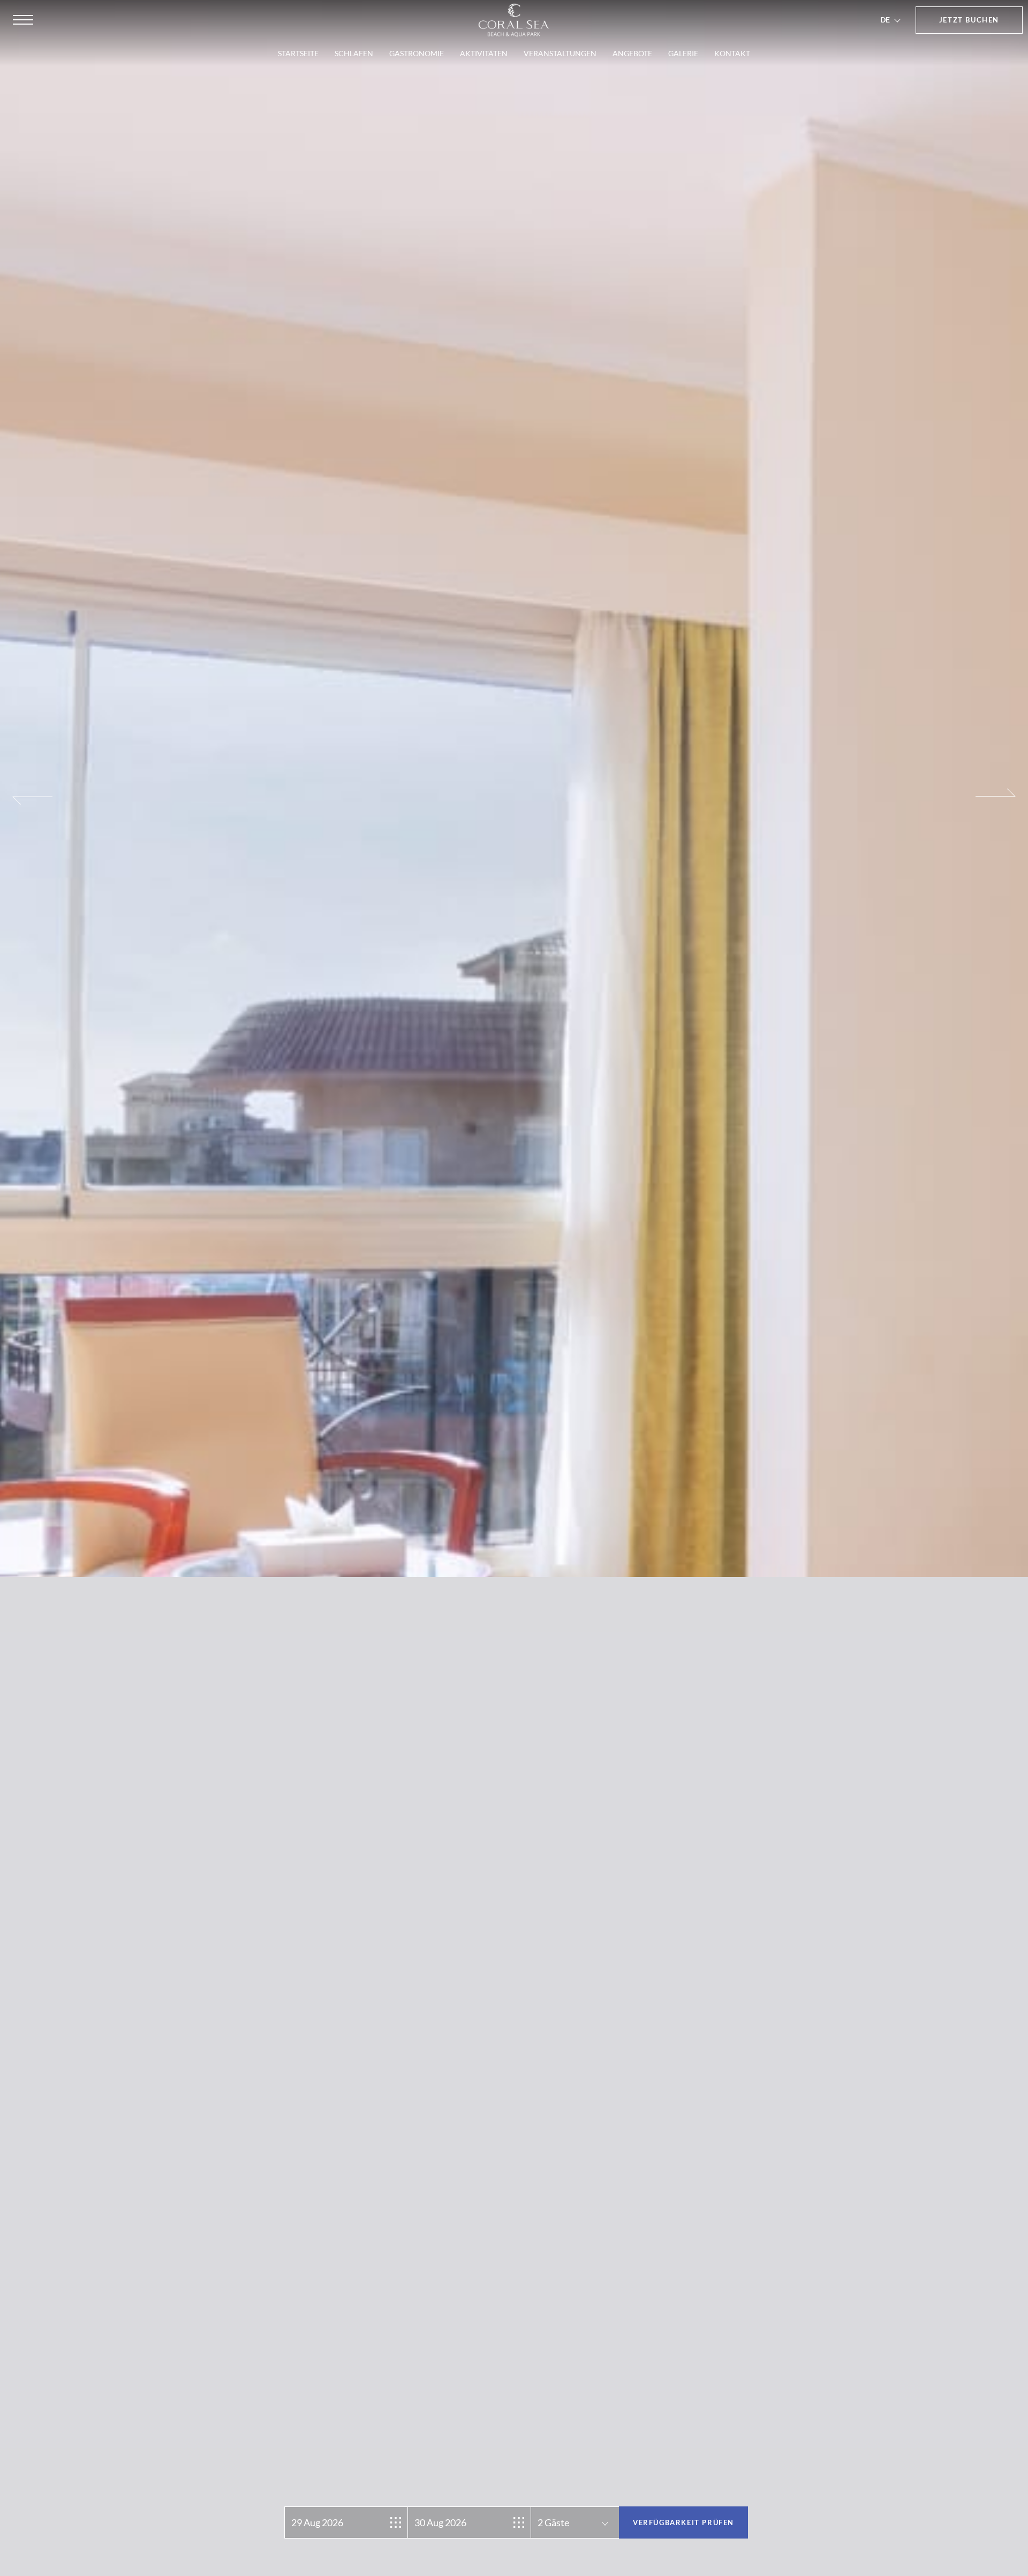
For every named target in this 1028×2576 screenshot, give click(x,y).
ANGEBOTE (632, 53)
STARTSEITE (298, 53)
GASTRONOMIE (417, 53)
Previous (32, 1296)
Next (996, 1296)
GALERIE (683, 53)
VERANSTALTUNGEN (560, 53)
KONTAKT (732, 53)
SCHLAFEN (354, 53)
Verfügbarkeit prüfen (683, 2522)
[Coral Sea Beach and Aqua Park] (514, 20)
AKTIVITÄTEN (484, 53)
